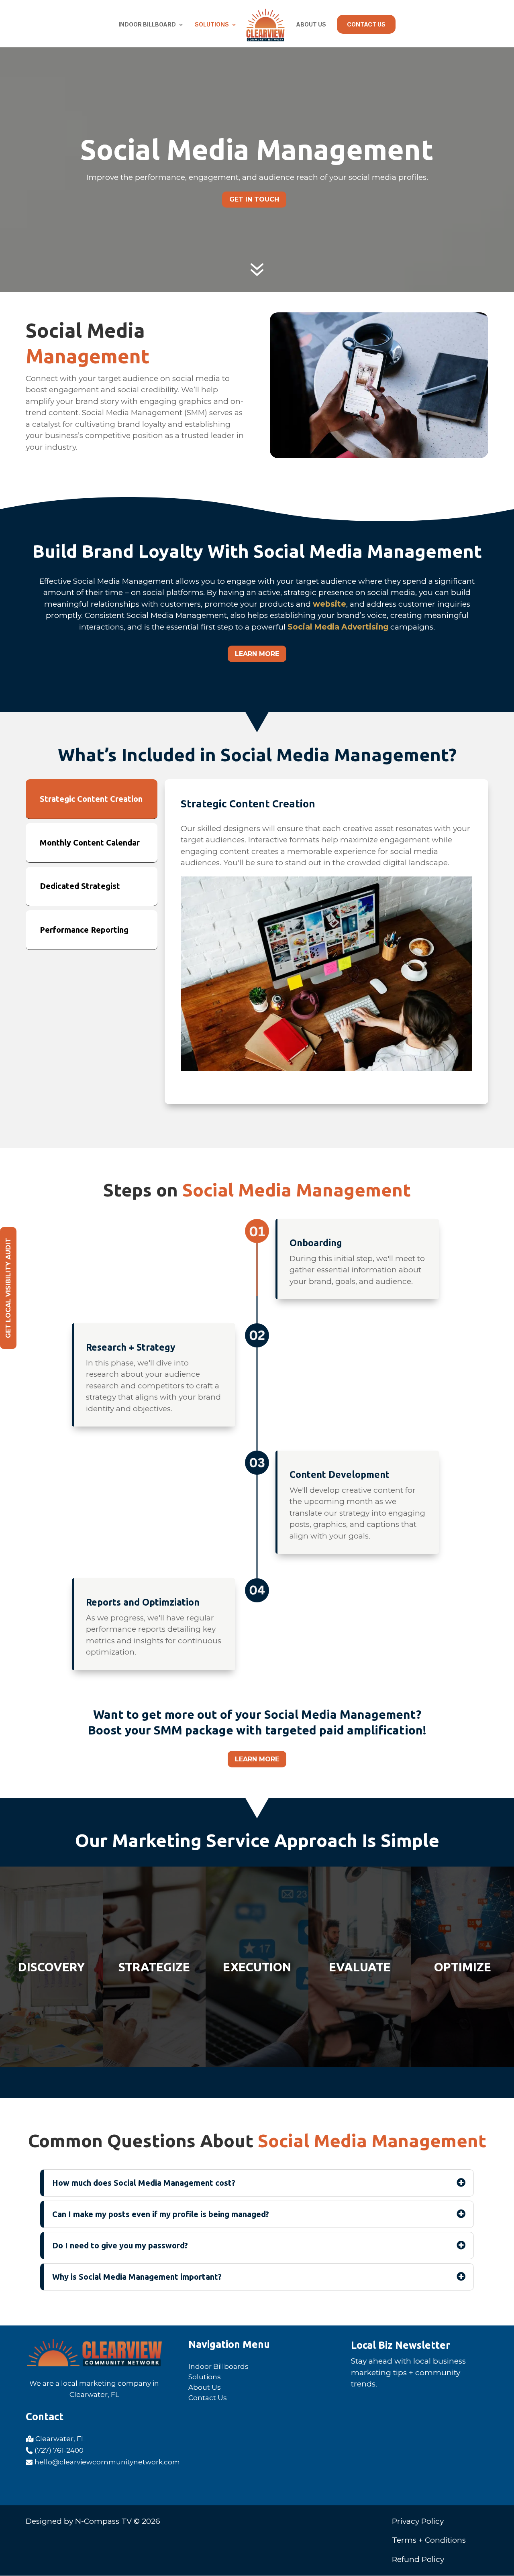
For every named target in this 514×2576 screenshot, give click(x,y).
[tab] (92, 799)
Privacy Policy (418, 2521)
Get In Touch (254, 199)
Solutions (212, 25)
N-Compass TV (103, 2521)
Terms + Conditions (429, 2540)
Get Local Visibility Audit (8, 1288)
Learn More (257, 654)
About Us (311, 25)
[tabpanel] (326, 942)
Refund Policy (418, 2559)
